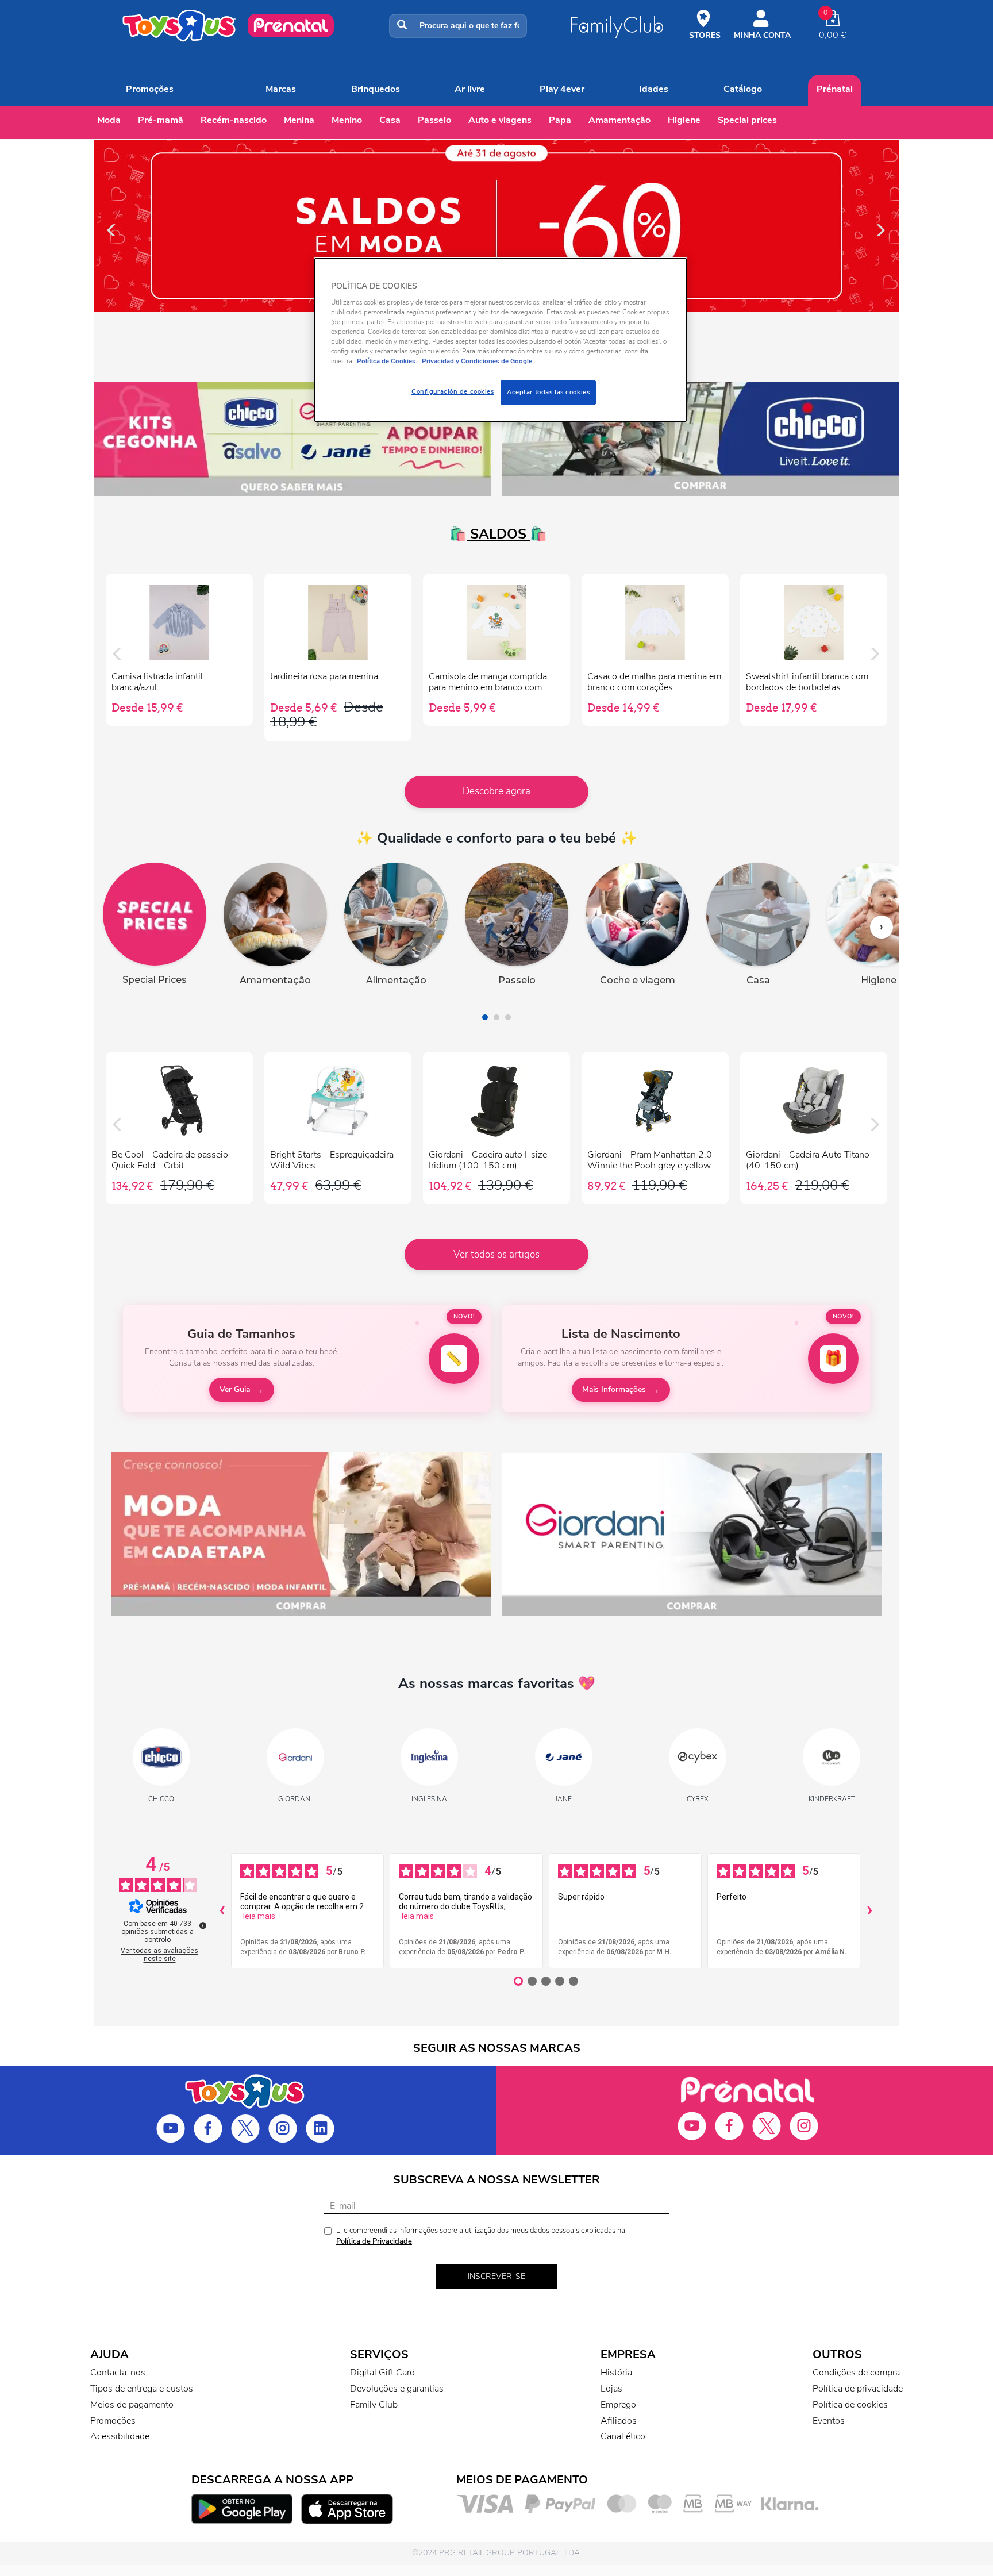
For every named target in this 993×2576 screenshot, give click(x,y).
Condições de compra (856, 2373)
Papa (560, 120)
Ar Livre (470, 89)
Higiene (684, 120)
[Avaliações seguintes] (869, 1911)
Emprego (618, 2405)
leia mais (259, 1916)
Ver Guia (235, 1389)
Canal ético (623, 2436)
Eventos (829, 2421)
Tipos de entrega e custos (142, 2389)
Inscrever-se (496, 2276)
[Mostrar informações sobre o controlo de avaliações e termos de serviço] (203, 1925)
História (616, 2373)
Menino (347, 120)
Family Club (374, 2405)
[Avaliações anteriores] (222, 1911)
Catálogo (743, 89)
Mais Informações (614, 1389)
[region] (501, 340)
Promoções (150, 89)
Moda (109, 120)
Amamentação (619, 120)
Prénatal (835, 89)
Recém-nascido (234, 120)
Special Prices (747, 120)
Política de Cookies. (387, 361)
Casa (390, 120)
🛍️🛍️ (496, 534)
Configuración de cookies (453, 391)
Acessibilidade (120, 2436)
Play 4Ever (562, 89)
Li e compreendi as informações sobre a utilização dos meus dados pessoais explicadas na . (481, 2236)
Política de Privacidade (374, 2241)
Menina (299, 120)
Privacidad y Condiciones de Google (476, 361)
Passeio (434, 120)
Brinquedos (376, 89)
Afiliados (619, 2421)
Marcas (281, 89)
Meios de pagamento (132, 2405)
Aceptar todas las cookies (548, 392)
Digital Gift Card (382, 2373)
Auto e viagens (500, 120)
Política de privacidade (858, 2389)
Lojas (611, 2389)
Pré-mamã (161, 120)
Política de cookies (850, 2405)
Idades (654, 89)
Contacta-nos (118, 2373)
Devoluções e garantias (397, 2389)
